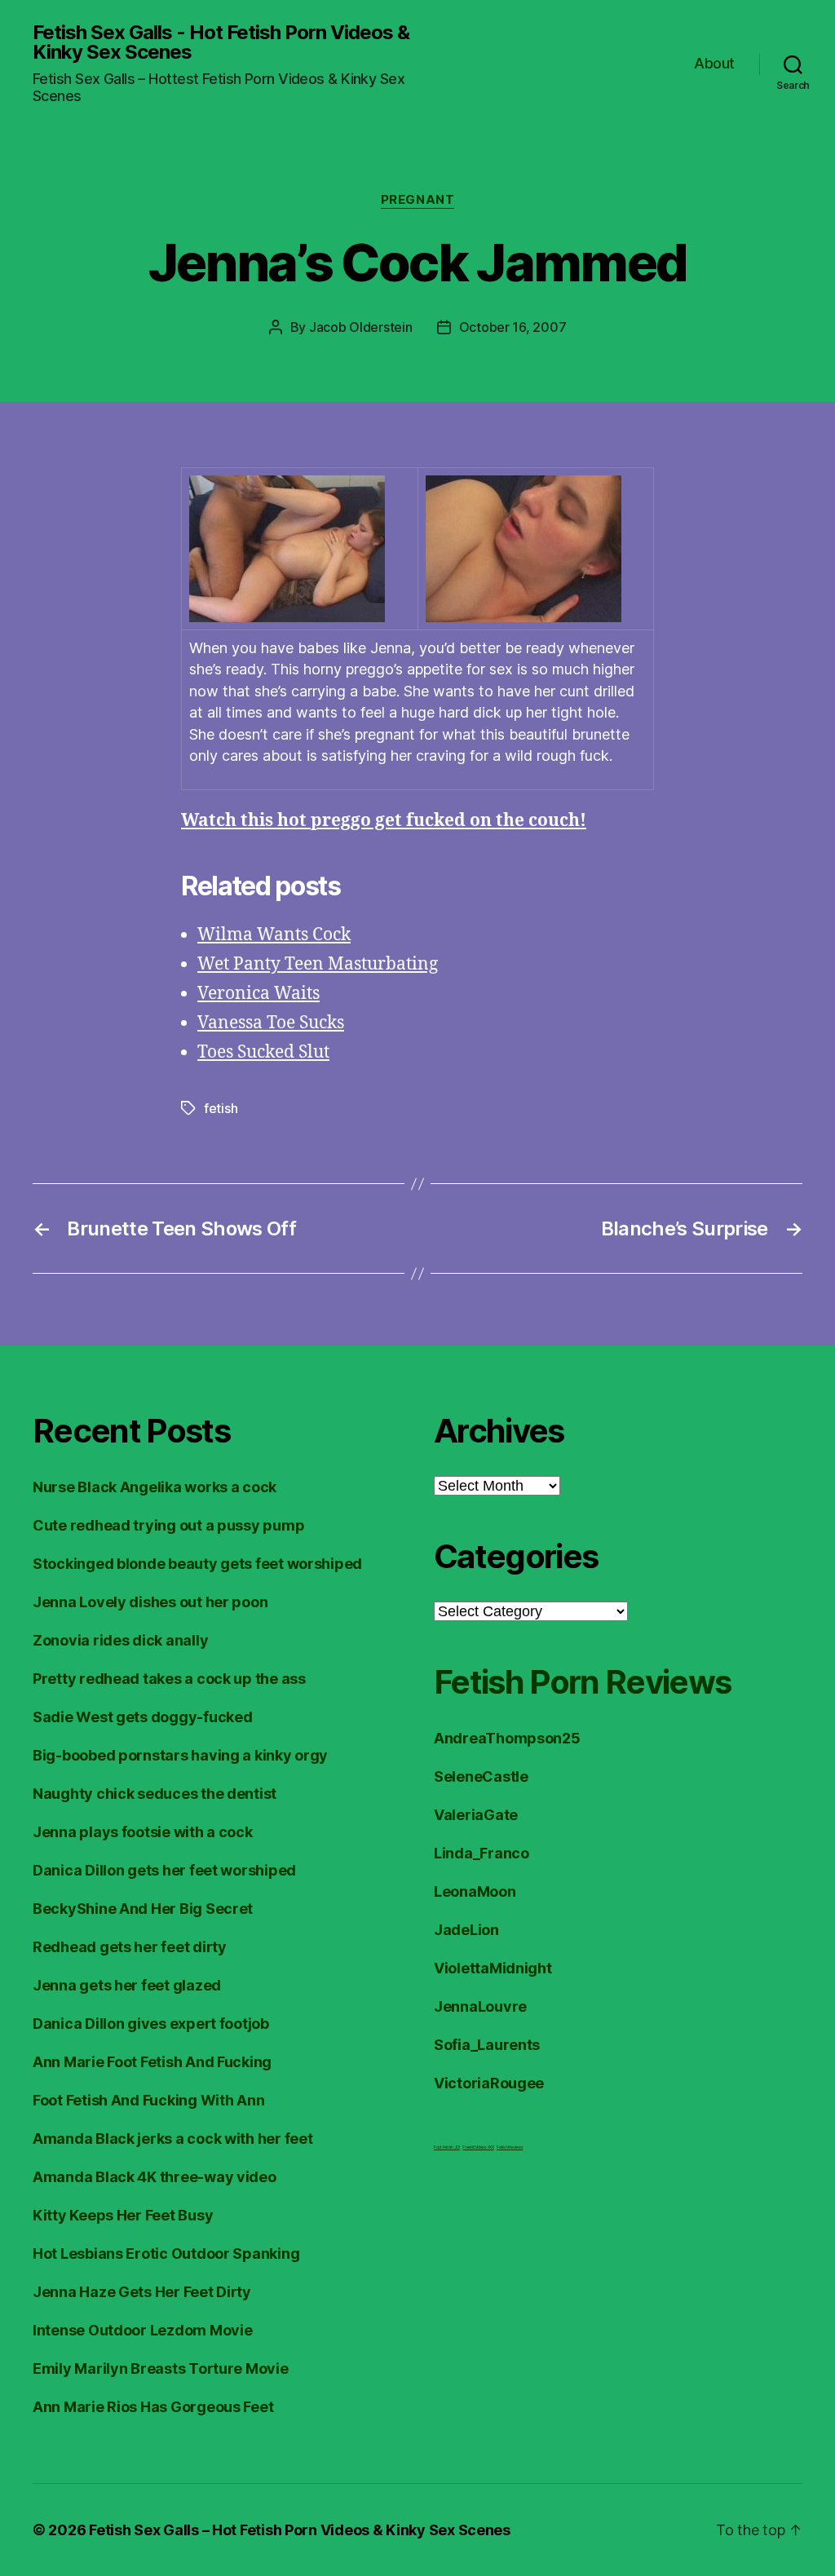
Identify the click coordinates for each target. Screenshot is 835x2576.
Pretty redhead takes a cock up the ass (169, 1679)
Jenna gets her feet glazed (127, 1985)
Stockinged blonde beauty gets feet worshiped (197, 1564)
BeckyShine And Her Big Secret (143, 1909)
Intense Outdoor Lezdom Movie (142, 2330)
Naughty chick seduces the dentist (155, 1794)
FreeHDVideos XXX (478, 2147)
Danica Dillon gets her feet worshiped (164, 1870)
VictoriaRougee (489, 2083)
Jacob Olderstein (361, 327)
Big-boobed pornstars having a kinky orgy (180, 1755)
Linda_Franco (482, 1853)
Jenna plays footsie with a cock (143, 1832)
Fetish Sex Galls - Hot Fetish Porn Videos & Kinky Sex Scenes (221, 42)
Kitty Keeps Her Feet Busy (123, 2215)
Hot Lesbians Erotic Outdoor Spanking (166, 2253)
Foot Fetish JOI (447, 2147)
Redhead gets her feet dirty (130, 1947)
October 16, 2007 (513, 327)
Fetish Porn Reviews (582, 1682)
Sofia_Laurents (487, 2045)
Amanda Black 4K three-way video (155, 2177)
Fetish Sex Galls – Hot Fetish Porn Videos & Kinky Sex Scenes (300, 2530)
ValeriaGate (476, 1815)
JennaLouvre (480, 2006)
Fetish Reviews (510, 2147)
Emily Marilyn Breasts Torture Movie (161, 2368)
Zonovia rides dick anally (120, 1640)
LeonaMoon (475, 1891)
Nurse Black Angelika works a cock (155, 1487)
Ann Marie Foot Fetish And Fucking (152, 2062)
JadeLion (466, 1930)
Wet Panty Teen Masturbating (318, 964)
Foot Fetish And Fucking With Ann (148, 2100)
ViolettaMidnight (493, 1968)
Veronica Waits (258, 994)
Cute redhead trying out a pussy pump (168, 1525)
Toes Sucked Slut (263, 1052)
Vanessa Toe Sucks (271, 1023)
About (714, 63)
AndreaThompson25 (507, 1738)
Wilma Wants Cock (274, 935)
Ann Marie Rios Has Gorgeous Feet (153, 2407)
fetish (221, 1108)
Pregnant (417, 200)
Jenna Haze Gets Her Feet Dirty (142, 2292)
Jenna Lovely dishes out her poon (150, 1602)
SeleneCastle (481, 1776)
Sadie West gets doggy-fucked (142, 1717)
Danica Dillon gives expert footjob (151, 2024)
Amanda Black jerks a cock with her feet (172, 2139)
